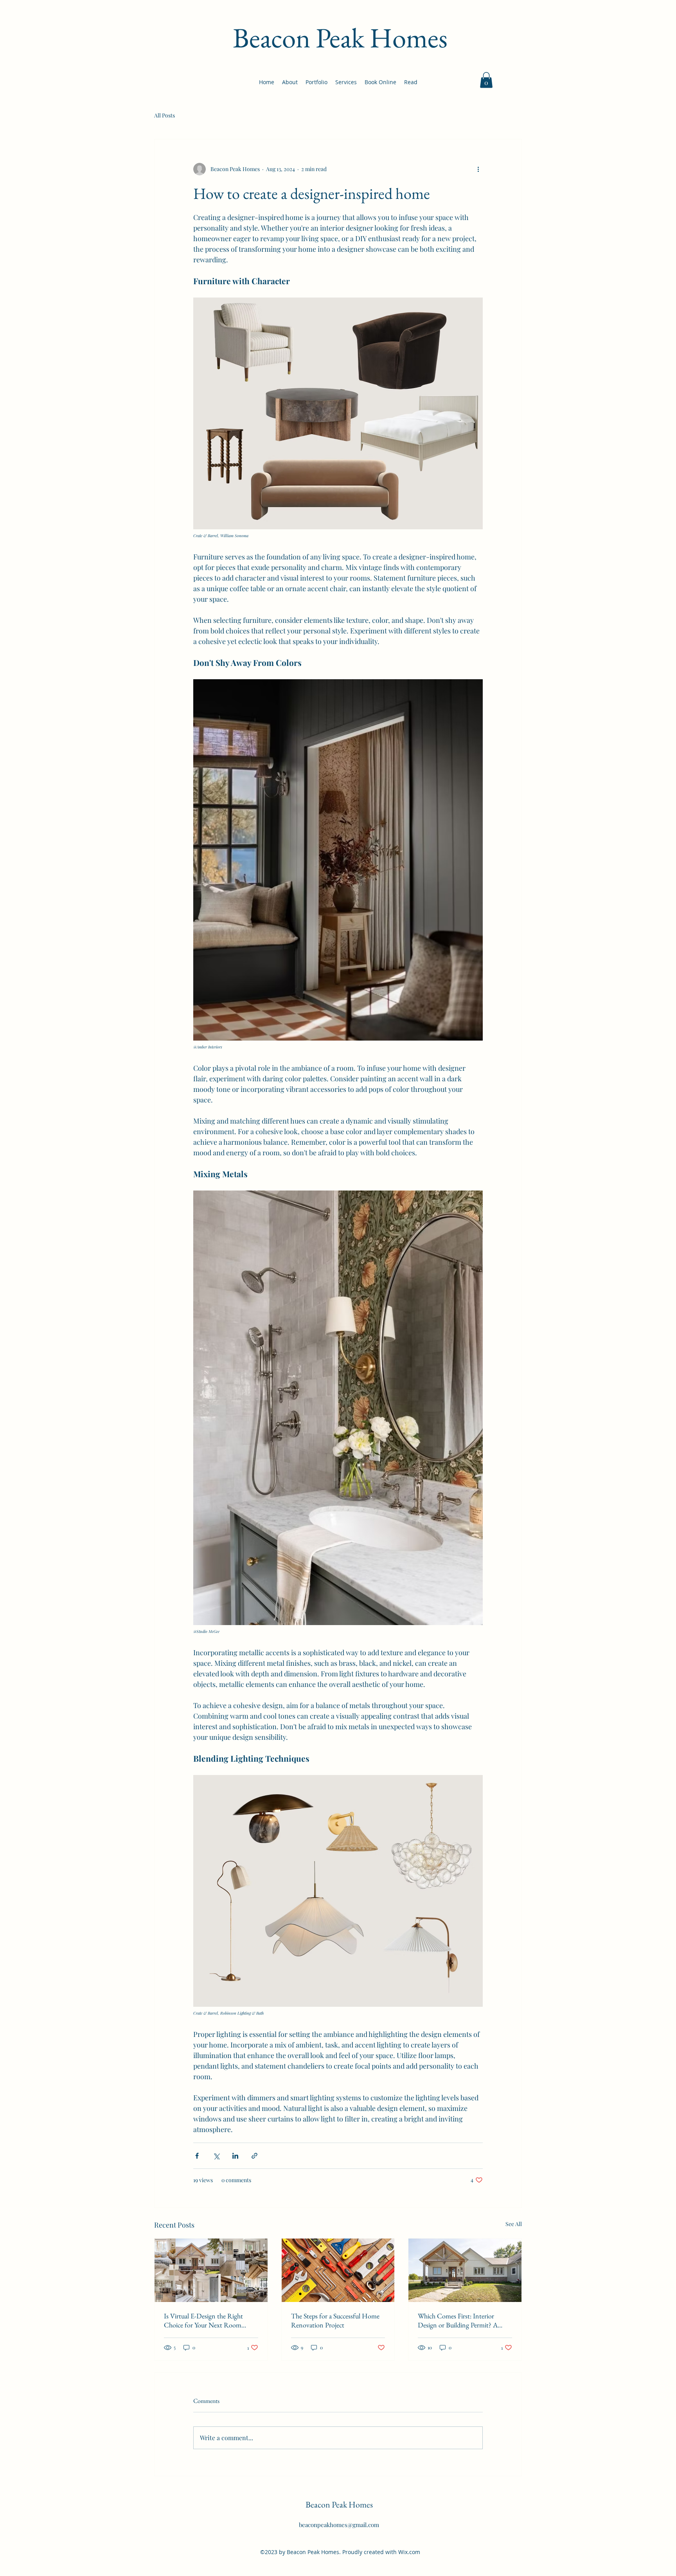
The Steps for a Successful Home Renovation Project (335, 2320)
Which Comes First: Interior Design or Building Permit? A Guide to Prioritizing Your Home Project (462, 2320)
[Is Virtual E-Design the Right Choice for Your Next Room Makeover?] (211, 2270)
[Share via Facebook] (197, 2156)
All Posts (165, 115)
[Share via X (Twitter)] (216, 2156)
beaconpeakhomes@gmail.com (339, 2525)
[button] (486, 80)
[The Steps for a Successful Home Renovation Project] (338, 2270)
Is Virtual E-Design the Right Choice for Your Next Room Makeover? (203, 2320)
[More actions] (478, 169)
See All (514, 2224)
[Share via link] (254, 2156)
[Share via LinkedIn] (235, 2156)
